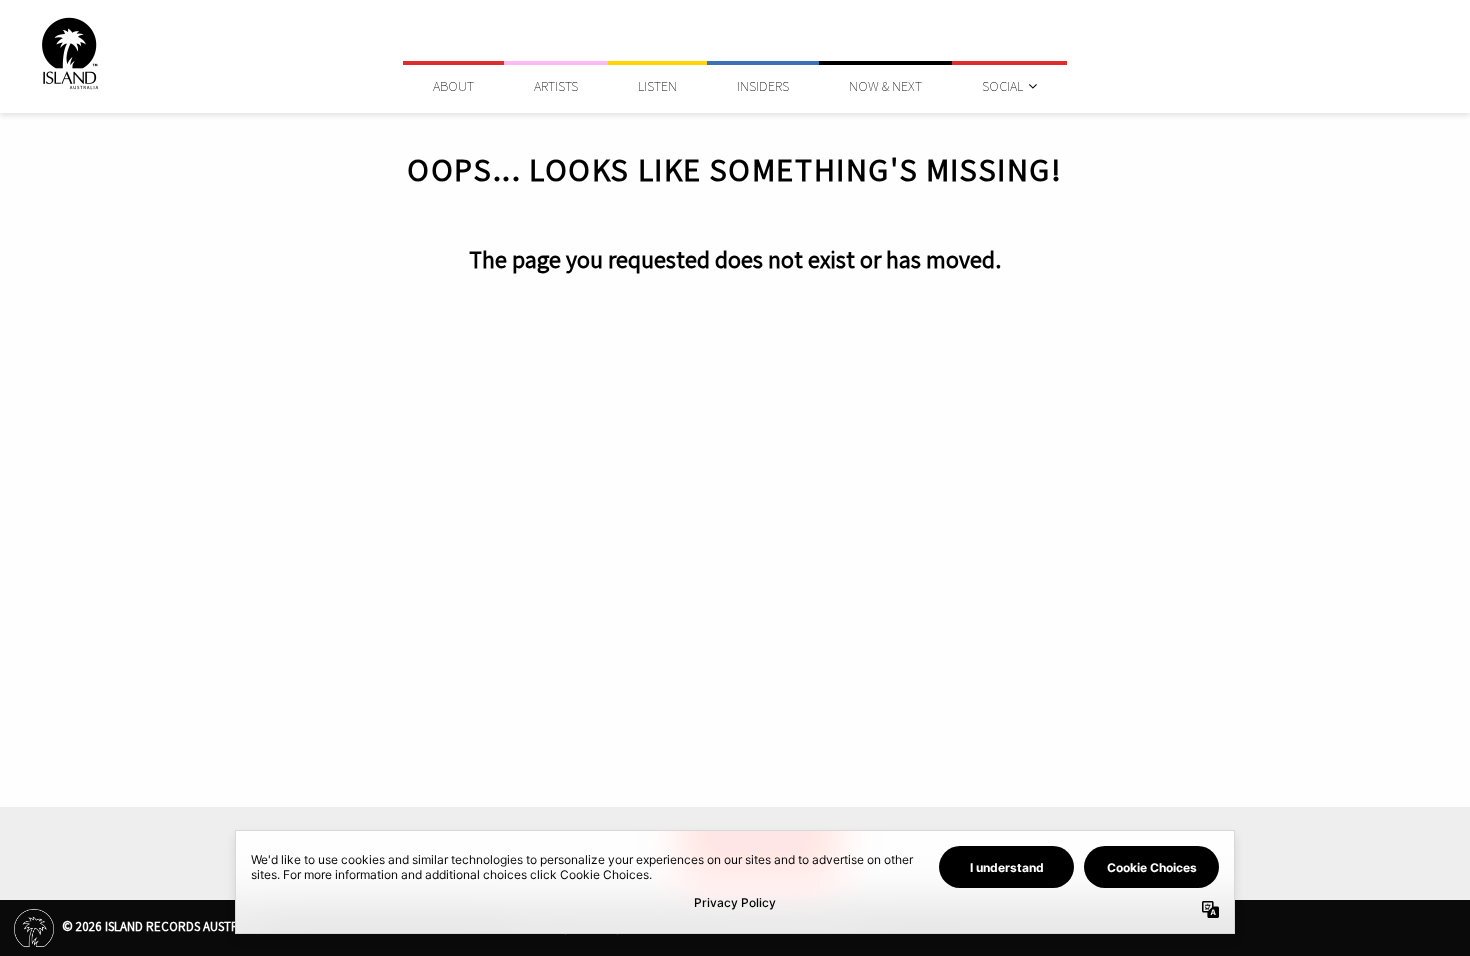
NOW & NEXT (885, 86)
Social (1002, 86)
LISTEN (657, 86)
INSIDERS (763, 86)
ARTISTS (556, 86)
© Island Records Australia (160, 926)
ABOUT (453, 86)
